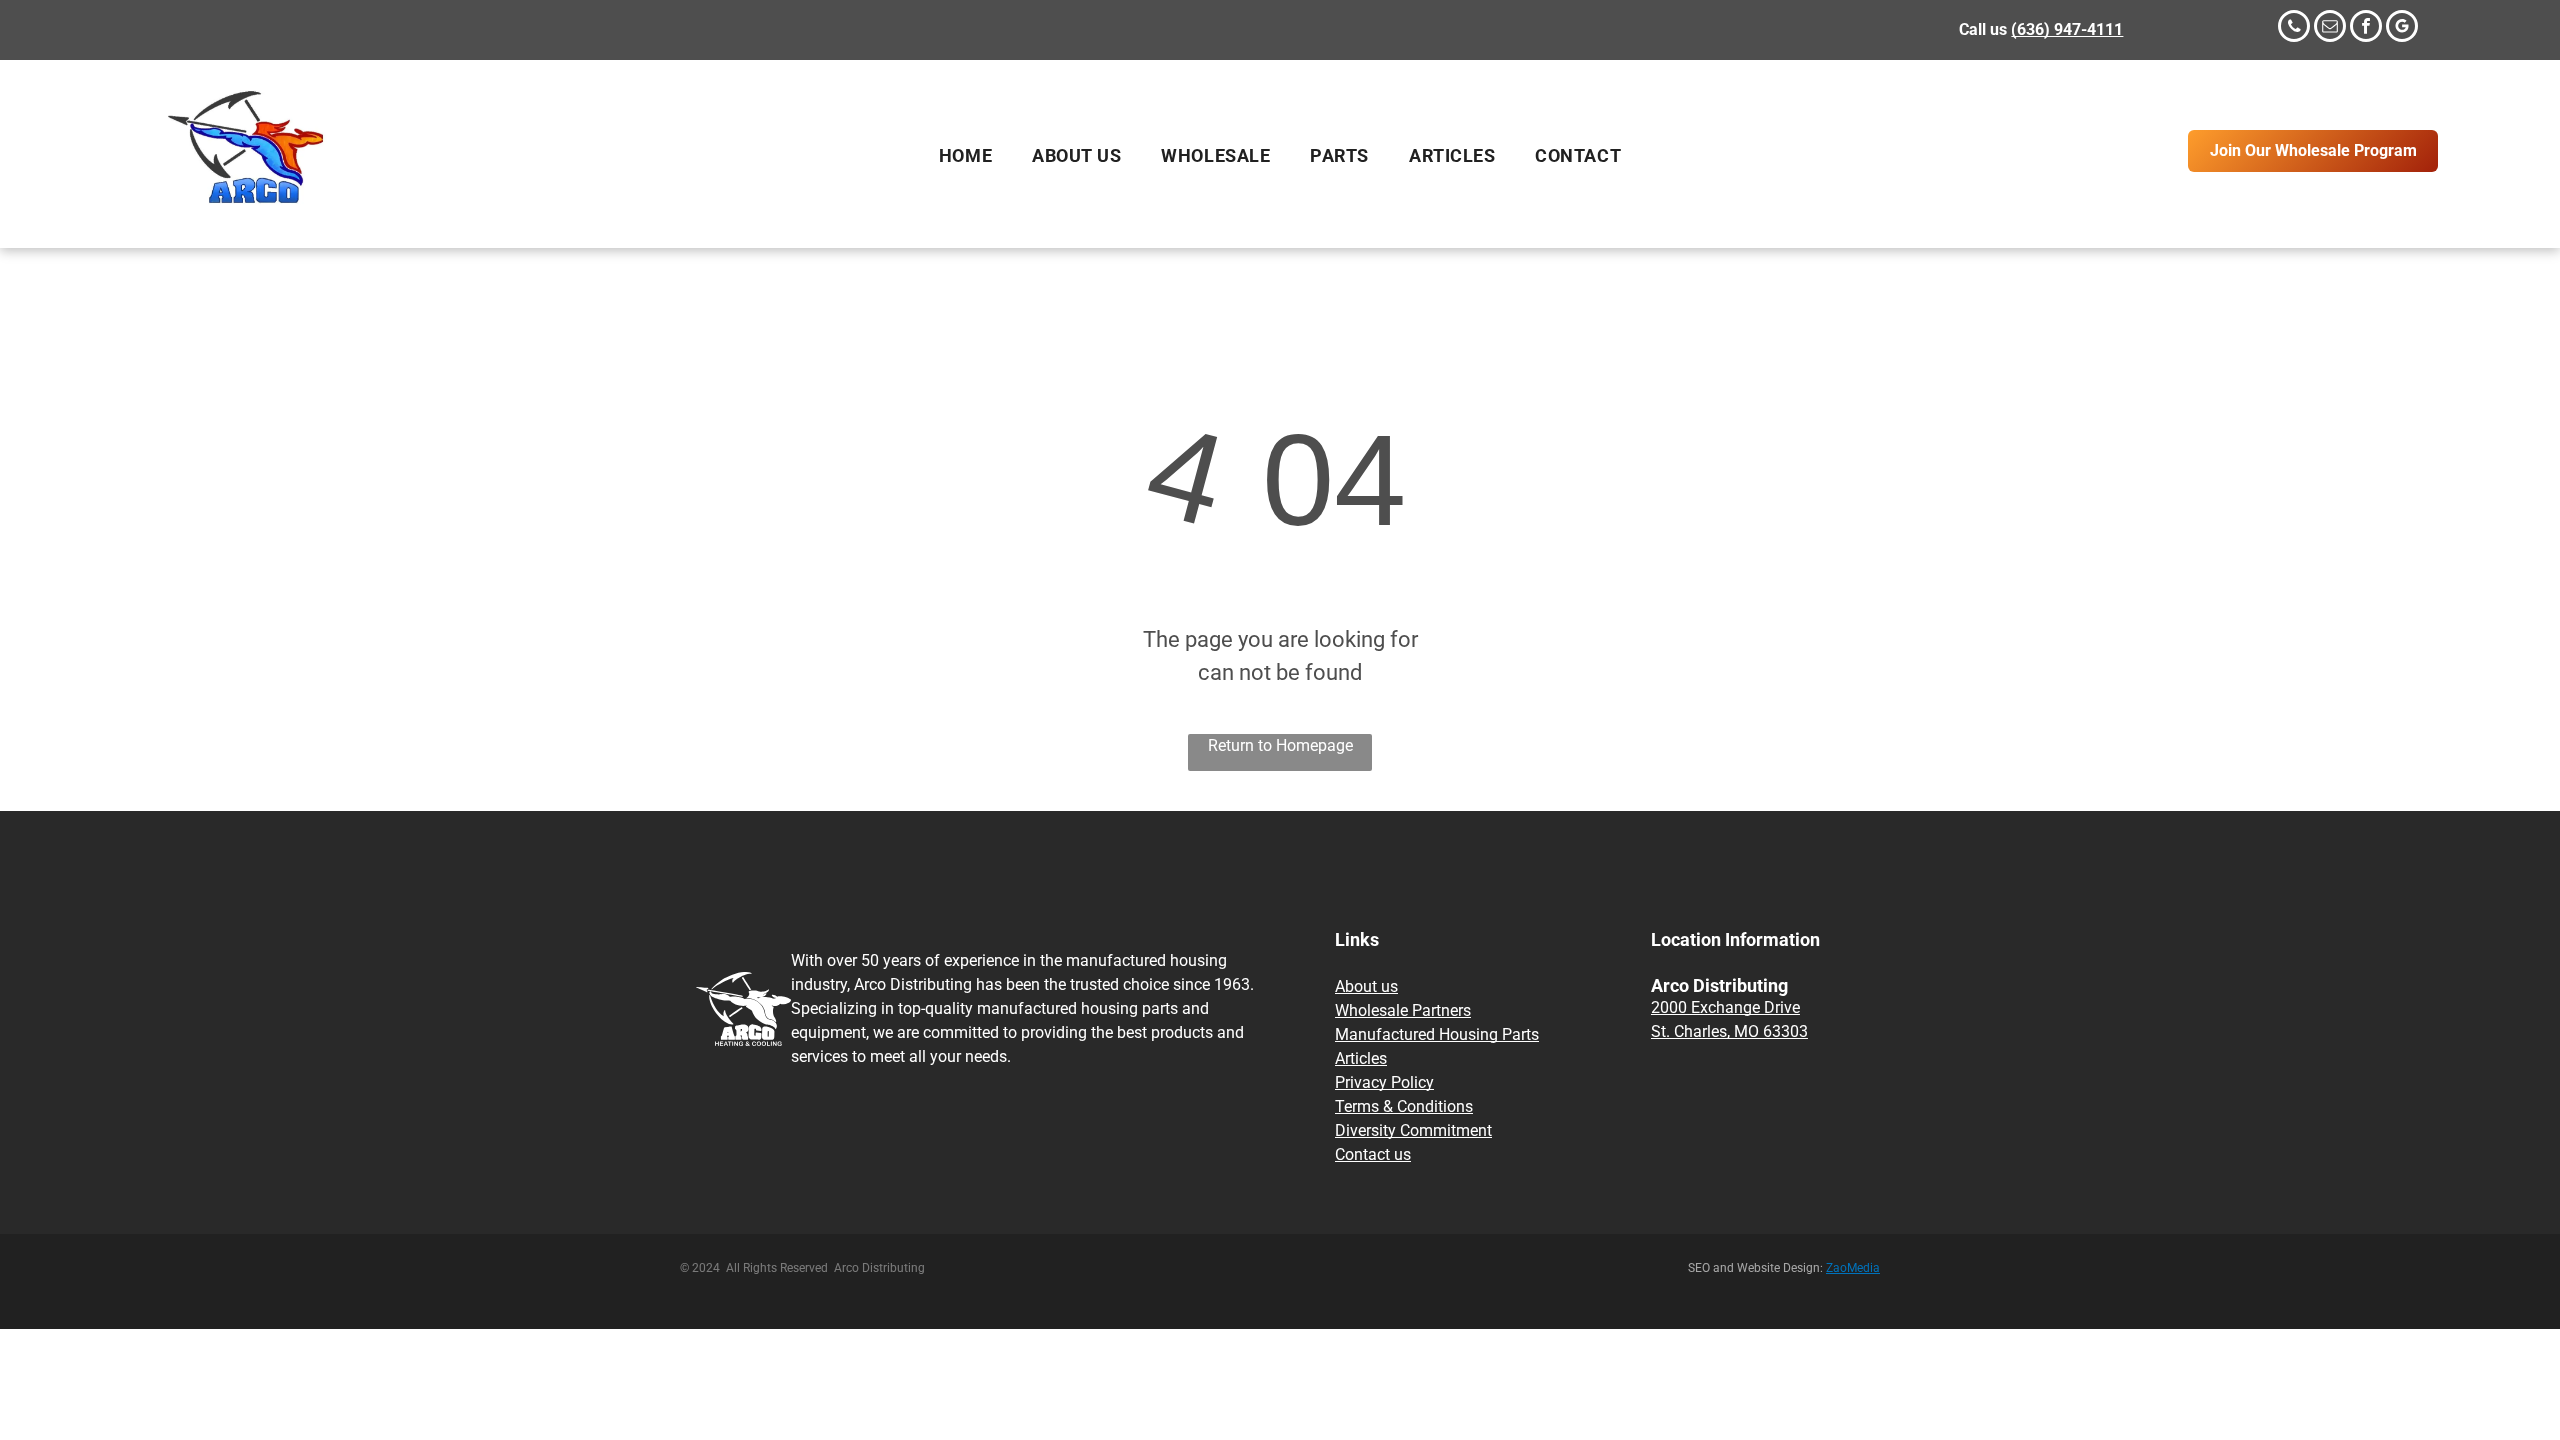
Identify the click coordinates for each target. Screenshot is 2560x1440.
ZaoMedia (1853, 1268)
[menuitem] (965, 156)
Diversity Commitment (1413, 1130)
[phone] (2294, 28)
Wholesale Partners (1403, 1010)
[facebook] (2366, 28)
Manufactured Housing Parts (1437, 1034)
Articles (1361, 1058)
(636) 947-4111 (2067, 29)
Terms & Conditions (1404, 1106)
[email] (2330, 28)
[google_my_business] (2402, 28)
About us (1366, 986)
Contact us (1373, 1154)
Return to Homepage (1280, 745)
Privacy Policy (1384, 1082)
